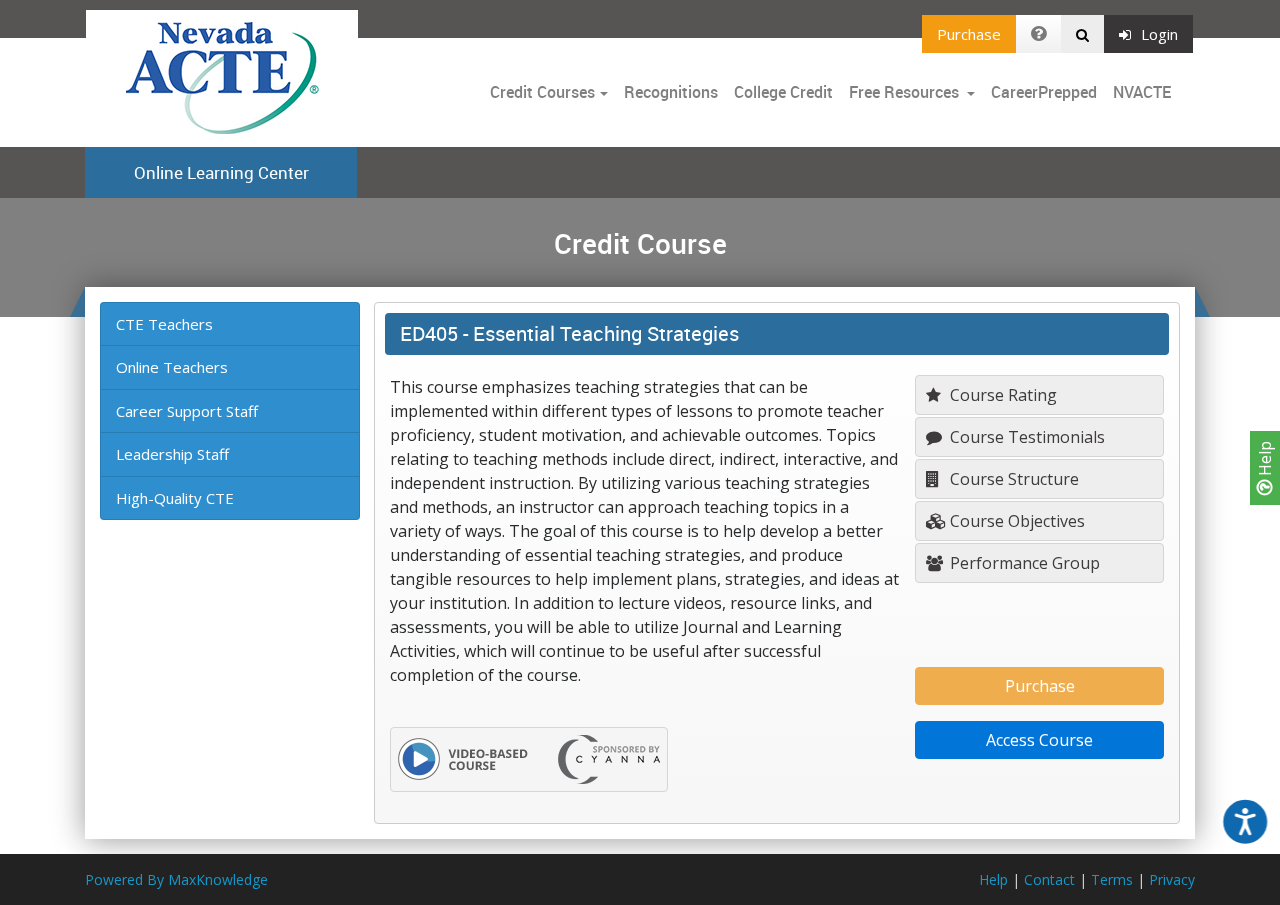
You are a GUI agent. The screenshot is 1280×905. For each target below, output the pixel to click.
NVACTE (1142, 92)
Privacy (1172, 879)
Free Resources (904, 92)
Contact (1049, 879)
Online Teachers (172, 367)
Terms (1112, 879)
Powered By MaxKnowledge (176, 879)
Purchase (969, 34)
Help (1265, 460)
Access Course (1039, 740)
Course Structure (1012, 479)
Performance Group (1023, 563)
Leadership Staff (172, 454)
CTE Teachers (164, 324)
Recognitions (671, 92)
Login (1159, 34)
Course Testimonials (1025, 437)
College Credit (783, 92)
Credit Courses (542, 92)
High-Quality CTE (175, 498)
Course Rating (1001, 395)
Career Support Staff (187, 411)
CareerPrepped (1044, 92)
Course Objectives (1015, 521)
